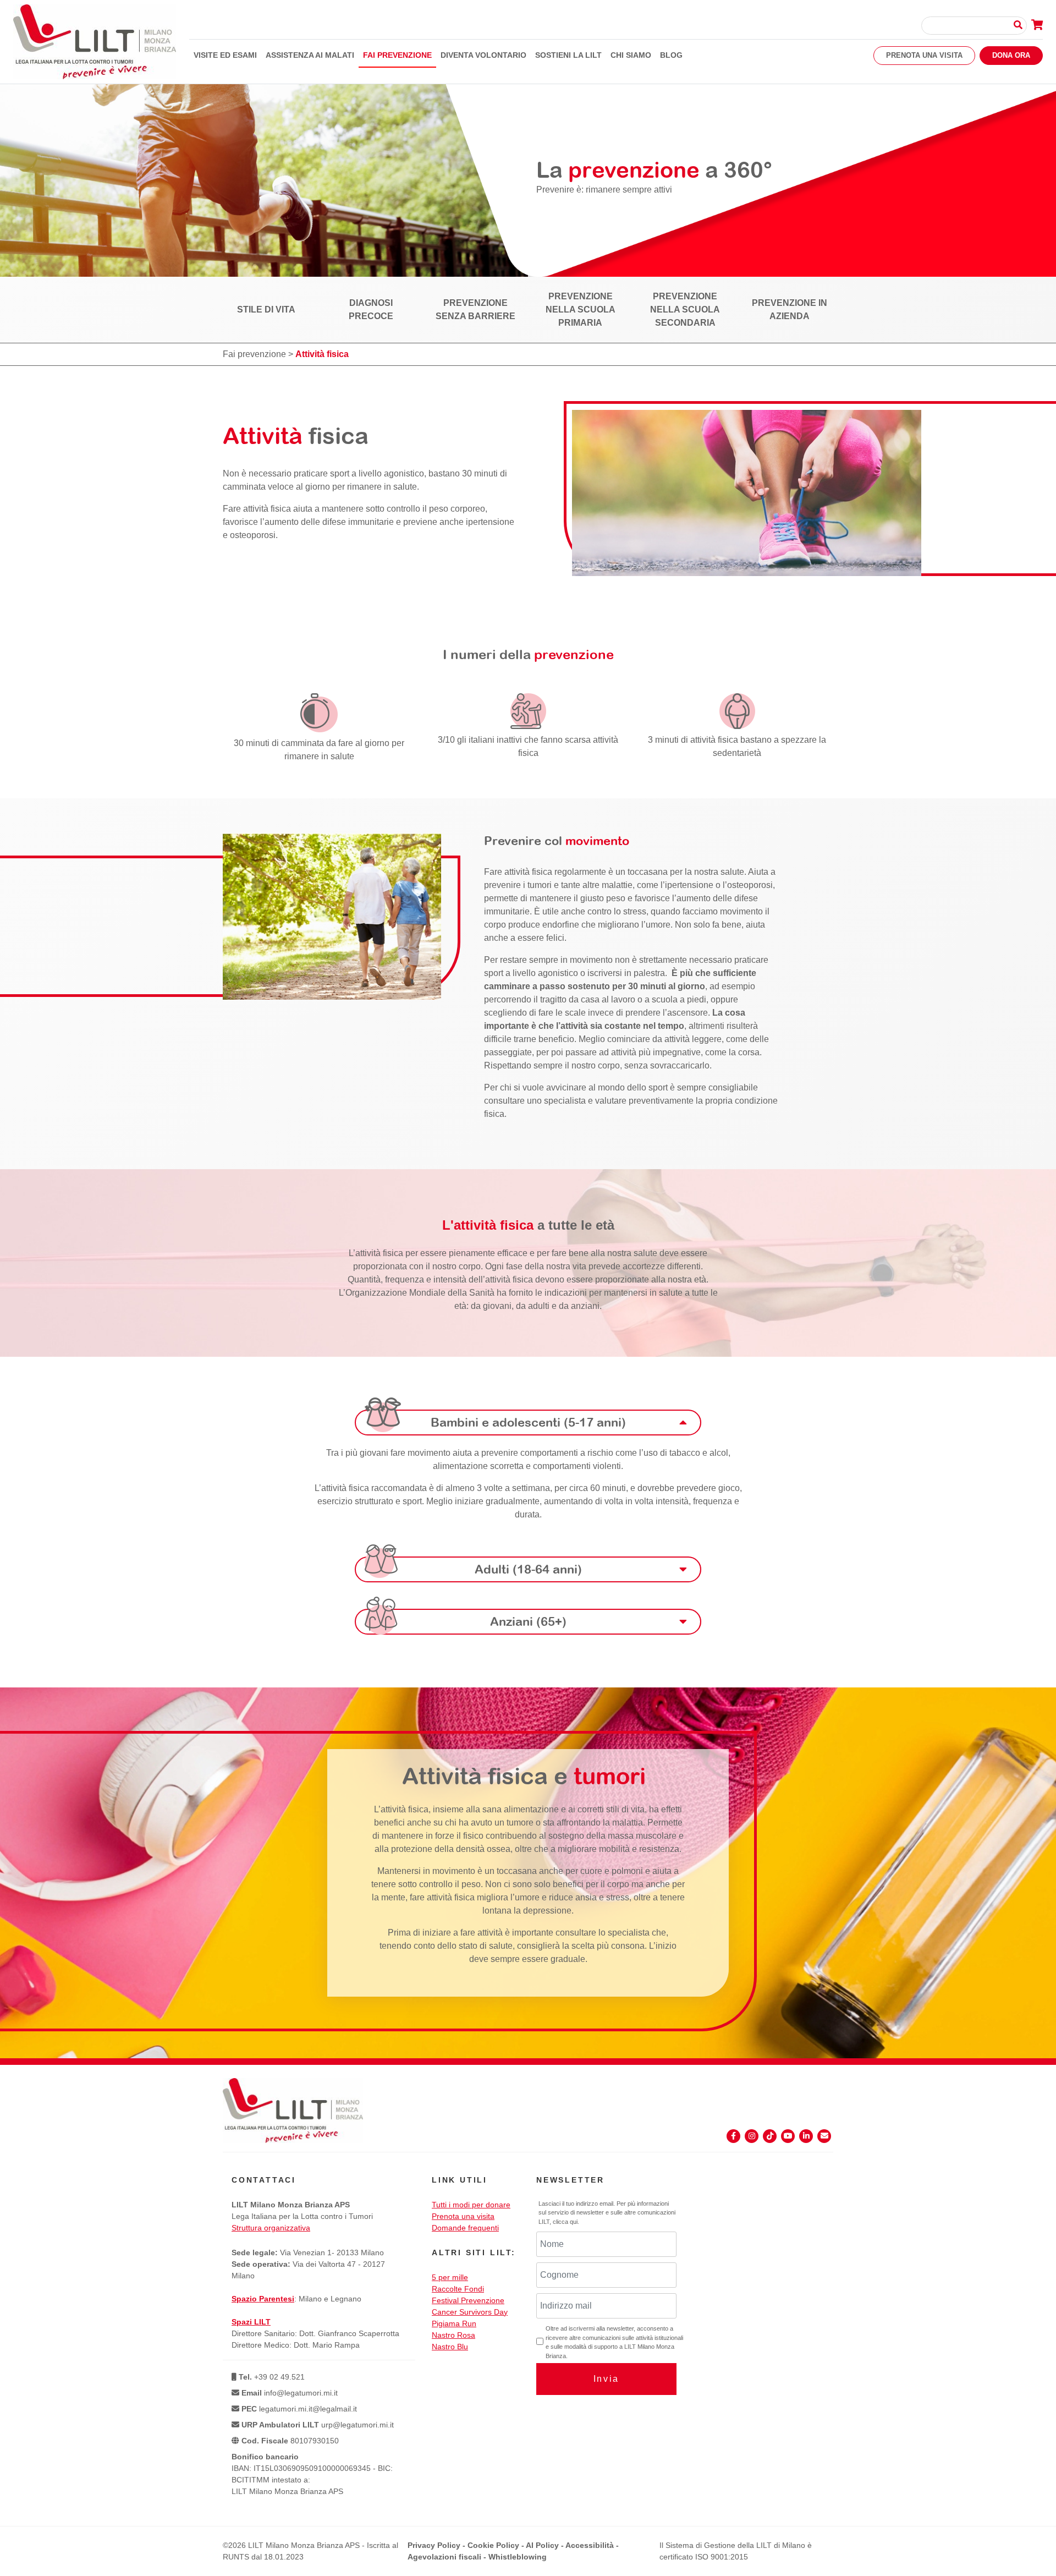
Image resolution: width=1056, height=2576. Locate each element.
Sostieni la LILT (568, 55)
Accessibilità (590, 2545)
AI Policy (542, 2545)
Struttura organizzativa (271, 2228)
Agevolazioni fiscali (444, 2557)
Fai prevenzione (397, 55)
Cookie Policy (493, 2545)
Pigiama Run (454, 2323)
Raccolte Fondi (458, 2289)
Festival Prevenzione (468, 2300)
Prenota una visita (924, 55)
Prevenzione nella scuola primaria (581, 309)
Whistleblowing (518, 2557)
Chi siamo (631, 55)
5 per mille (450, 2277)
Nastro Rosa (453, 2335)
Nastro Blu (450, 2347)
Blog (671, 55)
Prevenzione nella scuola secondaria (685, 309)
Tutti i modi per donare (471, 2205)
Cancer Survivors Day (470, 2312)
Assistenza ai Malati (310, 55)
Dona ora (1011, 55)
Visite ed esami (225, 55)
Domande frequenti (465, 2228)
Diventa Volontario (483, 55)
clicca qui (565, 2222)
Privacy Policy (434, 2545)
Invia (606, 2379)
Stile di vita (266, 309)
